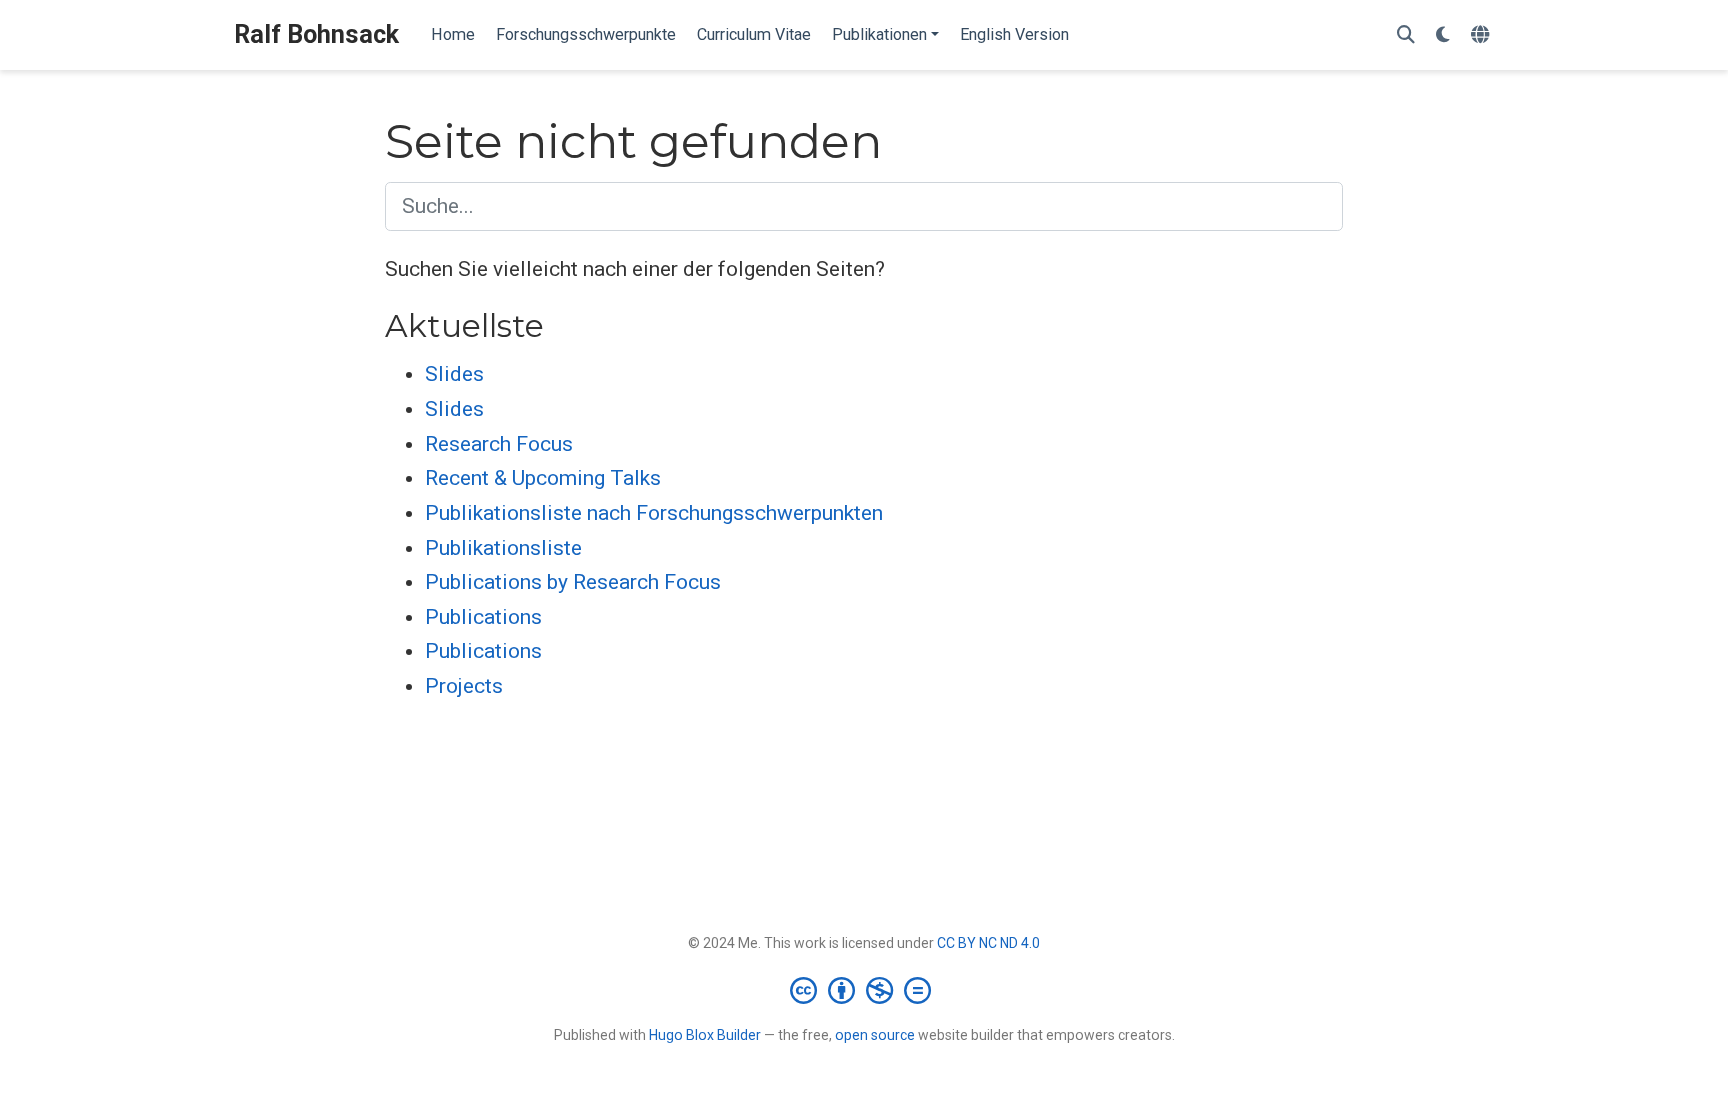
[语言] (1482, 35)
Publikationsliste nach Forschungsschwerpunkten (654, 513)
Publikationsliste (503, 548)
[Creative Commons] (864, 990)
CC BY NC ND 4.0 (988, 943)
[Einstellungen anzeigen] (1443, 35)
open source (875, 1035)
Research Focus (499, 444)
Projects (464, 686)
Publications (483, 617)
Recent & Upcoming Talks (543, 478)
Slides (454, 374)
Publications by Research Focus (573, 582)
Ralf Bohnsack (316, 34)
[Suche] (1406, 35)
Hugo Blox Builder (705, 1035)
